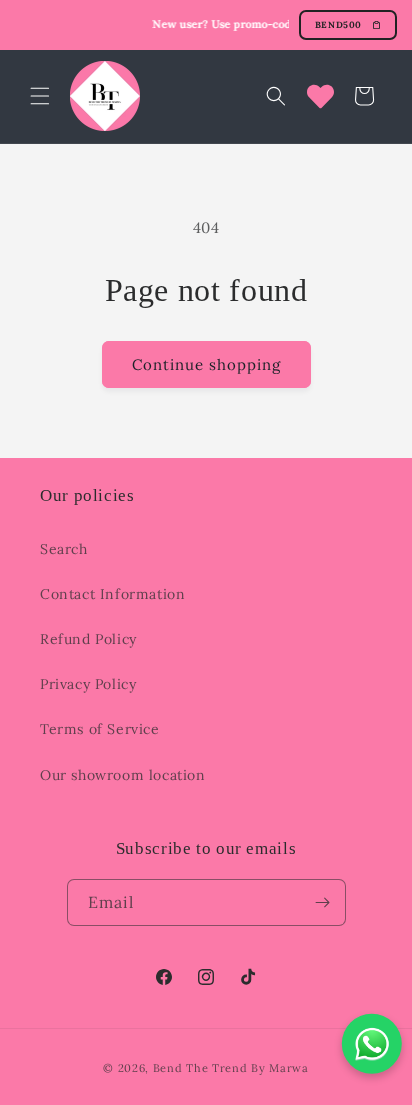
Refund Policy (88, 639)
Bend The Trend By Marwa (231, 1068)
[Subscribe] (323, 902)
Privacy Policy (88, 684)
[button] (40, 96)
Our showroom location (123, 775)
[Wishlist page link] (320, 96)
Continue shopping (206, 364)
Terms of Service (100, 729)
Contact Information (112, 594)
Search (64, 549)
